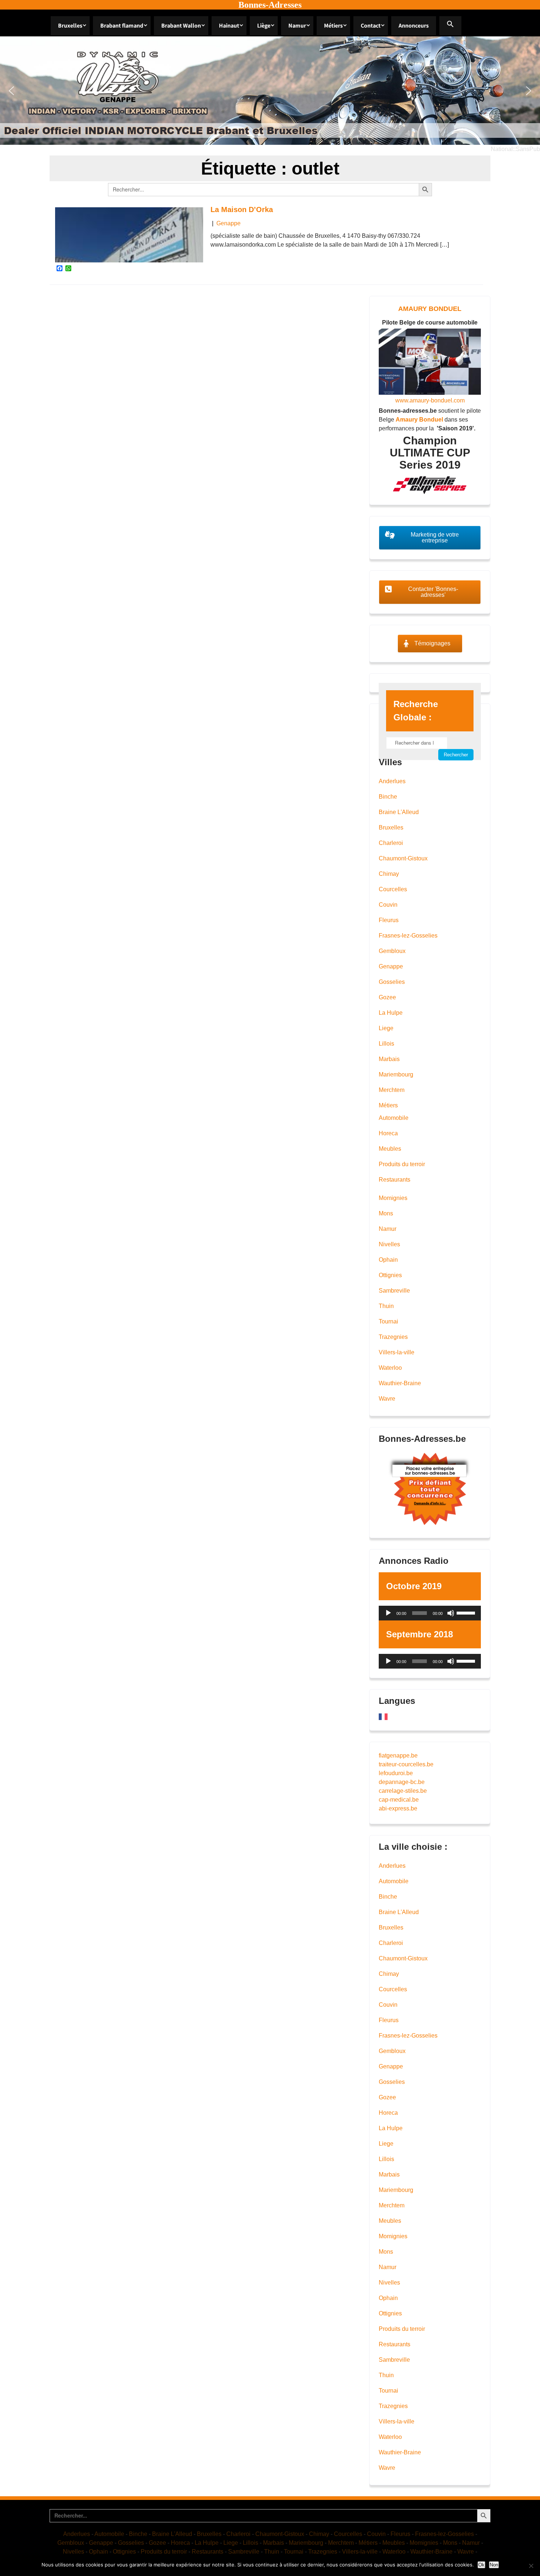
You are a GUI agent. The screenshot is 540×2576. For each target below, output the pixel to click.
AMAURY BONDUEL (430, 309)
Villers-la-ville (397, 1352)
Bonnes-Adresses (270, 5)
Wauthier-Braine (400, 1383)
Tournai (388, 1321)
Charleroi (391, 843)
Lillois (386, 1044)
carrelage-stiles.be (403, 1791)
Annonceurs (414, 26)
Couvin (388, 905)
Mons (386, 1213)
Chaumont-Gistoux (403, 858)
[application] (430, 1613)
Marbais (389, 1059)
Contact (371, 26)
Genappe (228, 223)
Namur (297, 26)
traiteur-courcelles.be (406, 1764)
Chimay (389, 874)
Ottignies (390, 1275)
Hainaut (229, 26)
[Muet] (451, 1613)
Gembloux (392, 951)
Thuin (386, 1306)
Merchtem (392, 1090)
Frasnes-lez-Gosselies (408, 936)
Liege (386, 1028)
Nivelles (389, 1244)
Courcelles (393, 889)
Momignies (393, 1198)
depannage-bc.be (402, 1782)
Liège (264, 26)
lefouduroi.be (396, 1773)
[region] (270, 91)
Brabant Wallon (181, 26)
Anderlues (392, 781)
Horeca (388, 1133)
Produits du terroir (402, 1164)
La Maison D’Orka (242, 209)
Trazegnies (393, 1337)
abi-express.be (398, 1808)
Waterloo (390, 1368)
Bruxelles (70, 26)
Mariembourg (396, 1074)
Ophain (388, 1260)
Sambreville (394, 1291)
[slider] (467, 1612)
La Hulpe (391, 1013)
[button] (450, 26)
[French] (384, 1717)
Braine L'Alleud (399, 812)
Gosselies (392, 982)
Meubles (390, 1149)
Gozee (387, 997)
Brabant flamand (122, 26)
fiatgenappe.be (398, 1755)
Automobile (394, 1118)
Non (494, 2565)
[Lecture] (388, 1613)
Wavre (387, 1399)
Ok (481, 2565)
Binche (388, 797)
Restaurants (395, 1180)
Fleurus (389, 920)
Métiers (333, 26)
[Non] (531, 2566)
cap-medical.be (399, 1800)
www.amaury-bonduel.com (430, 400)
